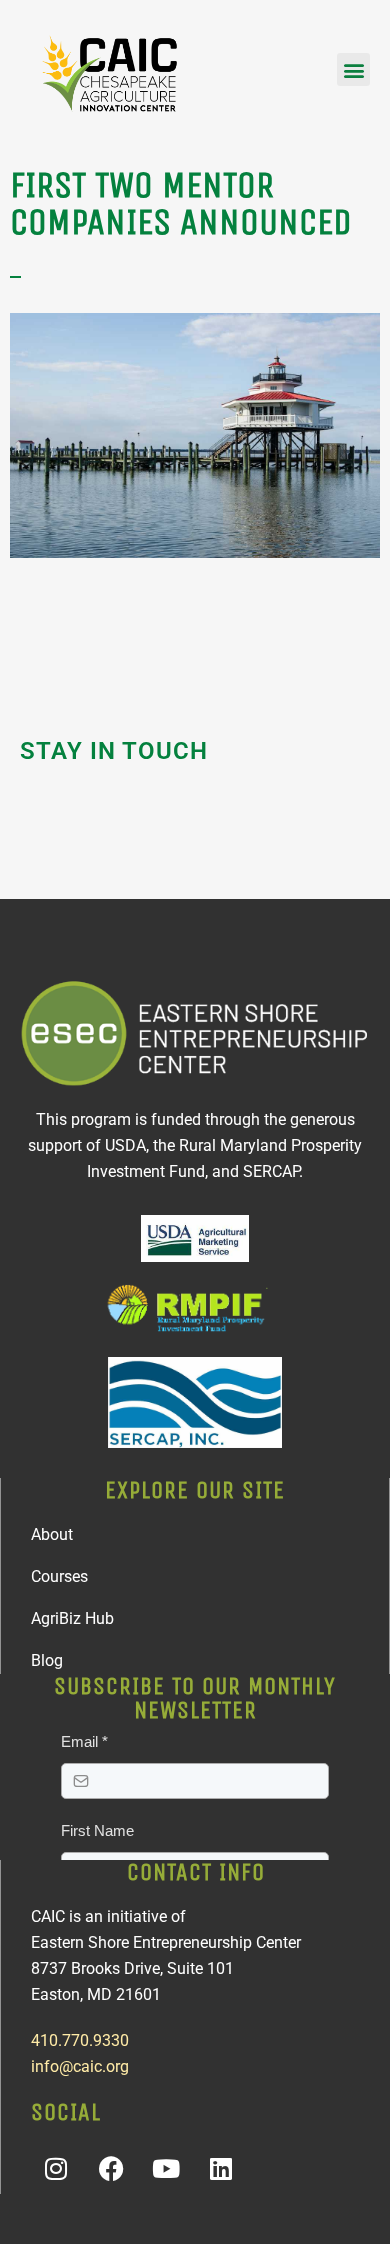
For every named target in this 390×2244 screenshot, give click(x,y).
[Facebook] (111, 2169)
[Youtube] (166, 2169)
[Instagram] (56, 2169)
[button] (353, 69)
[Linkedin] (221, 2169)
